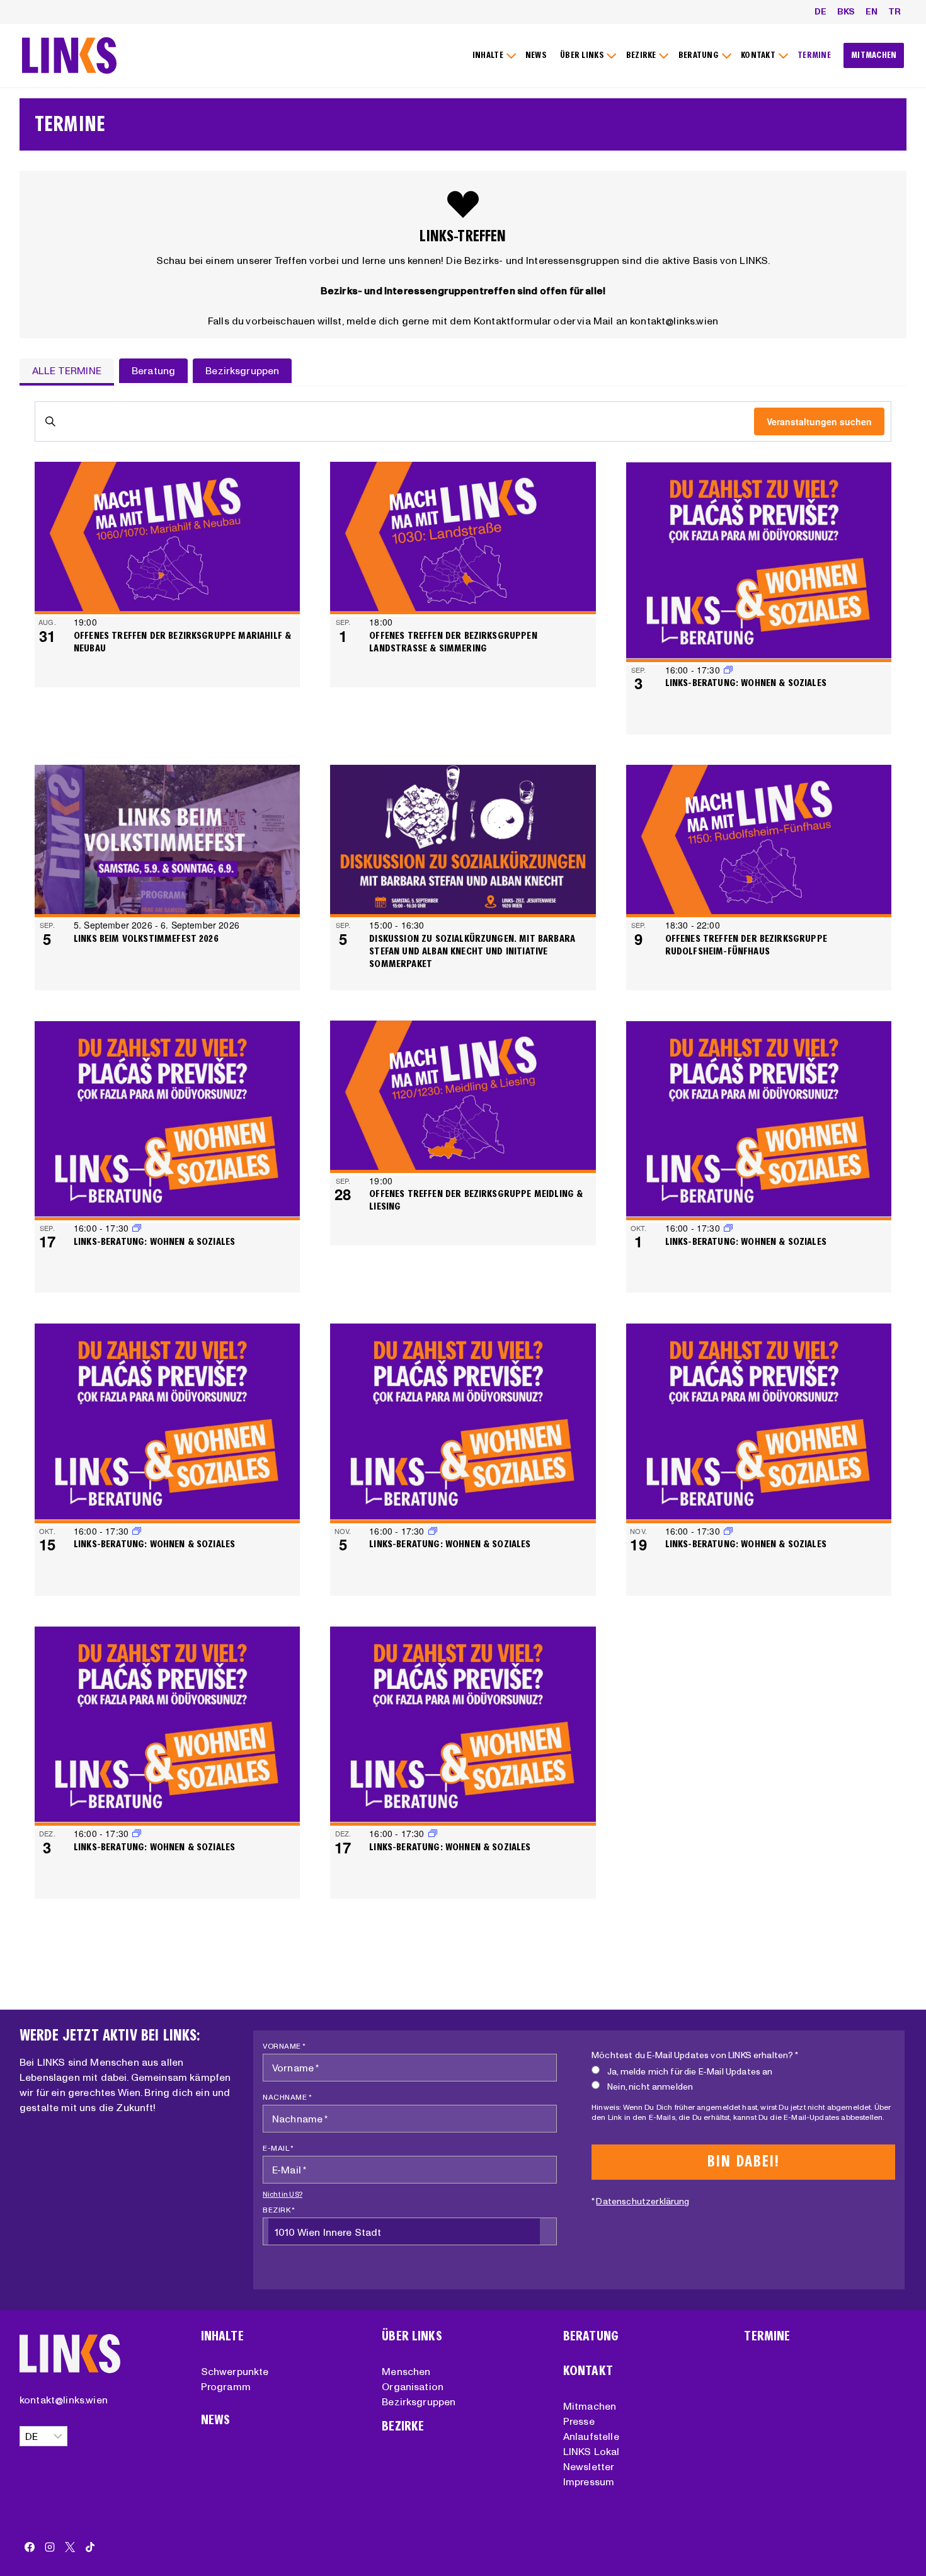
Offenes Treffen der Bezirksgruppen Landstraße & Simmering (453, 642)
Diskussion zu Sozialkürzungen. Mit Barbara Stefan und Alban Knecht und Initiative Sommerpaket (472, 951)
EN (872, 11)
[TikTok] (90, 2547)
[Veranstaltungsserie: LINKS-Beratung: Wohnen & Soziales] (728, 670)
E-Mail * (278, 2148)
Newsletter (589, 2466)
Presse (579, 2421)
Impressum (589, 2482)
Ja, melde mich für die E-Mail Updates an (690, 2071)
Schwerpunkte (235, 2371)
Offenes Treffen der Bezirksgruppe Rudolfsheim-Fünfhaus (746, 945)
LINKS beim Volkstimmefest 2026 (146, 938)
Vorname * (284, 2046)
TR (895, 11)
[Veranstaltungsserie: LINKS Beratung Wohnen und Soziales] (137, 1228)
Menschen (406, 2371)
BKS (846, 11)
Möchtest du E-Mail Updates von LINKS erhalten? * (695, 2055)
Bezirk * (279, 2210)
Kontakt (588, 2371)
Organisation (413, 2386)
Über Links (412, 2336)
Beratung (591, 2336)
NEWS (536, 55)
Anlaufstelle (591, 2436)
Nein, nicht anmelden (650, 2087)
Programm (226, 2386)
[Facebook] (30, 2547)
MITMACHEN (874, 55)
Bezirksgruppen (419, 2401)
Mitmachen (590, 2406)
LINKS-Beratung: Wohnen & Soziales (746, 683)
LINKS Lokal (592, 2451)
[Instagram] (50, 2547)
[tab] (67, 372)
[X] (70, 2547)
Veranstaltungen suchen (819, 421)
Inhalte (222, 2336)
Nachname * (287, 2097)
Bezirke (403, 2426)
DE (820, 11)
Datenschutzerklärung (643, 2201)
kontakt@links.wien (64, 2400)
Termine (767, 2336)
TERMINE (814, 55)
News (216, 2420)
